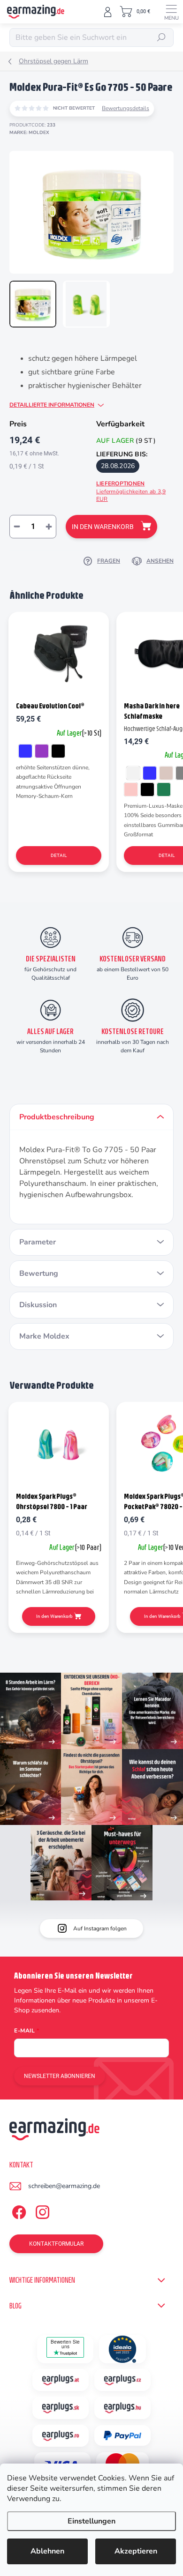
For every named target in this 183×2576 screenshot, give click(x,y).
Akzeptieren (136, 2551)
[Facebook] (18, 2211)
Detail (59, 855)
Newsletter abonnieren (60, 2076)
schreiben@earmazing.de (64, 2186)
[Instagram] (41, 2211)
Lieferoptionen (131, 491)
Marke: (29, 133)
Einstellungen (91, 2521)
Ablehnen (47, 2551)
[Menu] (171, 12)
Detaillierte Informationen (52, 405)
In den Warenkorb (103, 527)
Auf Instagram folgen (100, 1928)
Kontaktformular (56, 2244)
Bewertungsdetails (126, 108)
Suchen (161, 37)
